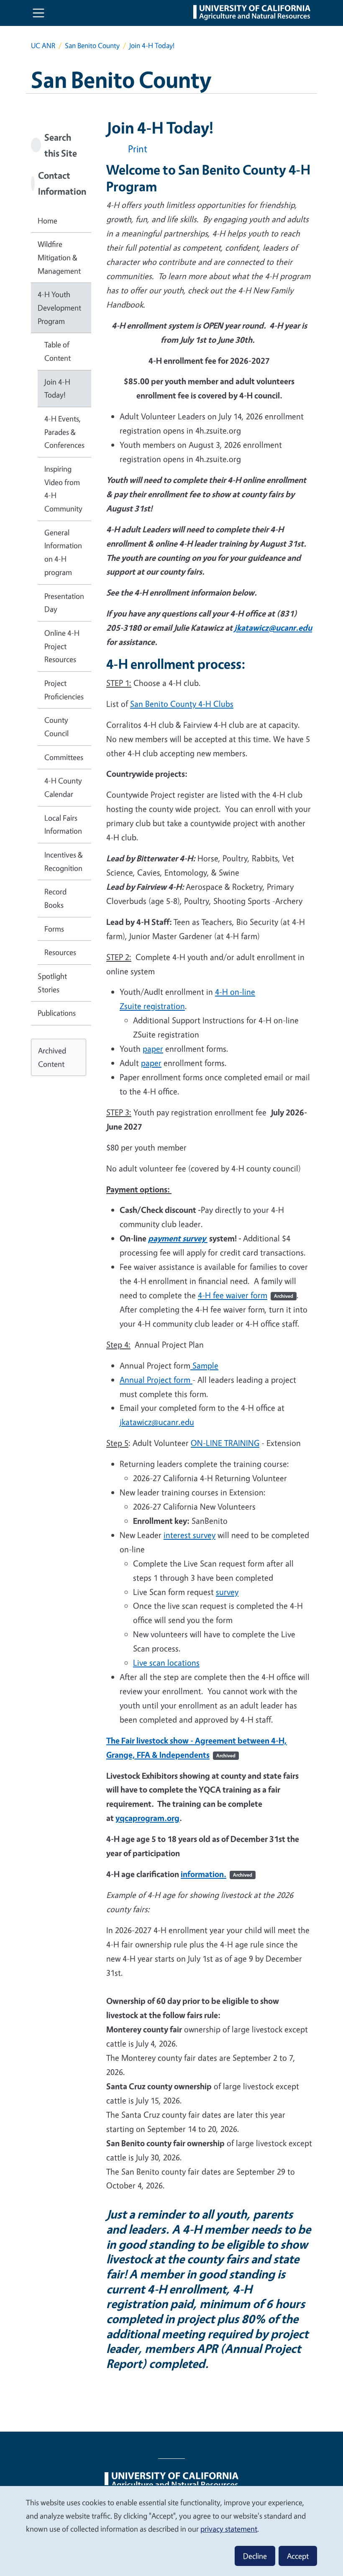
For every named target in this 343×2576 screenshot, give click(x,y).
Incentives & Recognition (64, 861)
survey (227, 1592)
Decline (255, 2556)
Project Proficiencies (64, 690)
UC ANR (43, 45)
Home (47, 221)
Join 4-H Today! (57, 388)
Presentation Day (64, 603)
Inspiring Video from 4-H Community (63, 489)
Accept (298, 2556)
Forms (54, 929)
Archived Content (52, 1057)
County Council (56, 727)
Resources (60, 952)
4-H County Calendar (63, 787)
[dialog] (171, 2531)
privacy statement (229, 2529)
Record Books (55, 898)
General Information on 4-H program (63, 552)
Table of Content (58, 351)
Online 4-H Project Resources (62, 646)
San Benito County (92, 45)
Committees (64, 757)
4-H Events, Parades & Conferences (64, 432)
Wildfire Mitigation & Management (59, 257)
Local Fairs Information (63, 824)
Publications (57, 1013)
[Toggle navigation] (38, 13)
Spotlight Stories (52, 983)
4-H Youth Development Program (59, 307)
